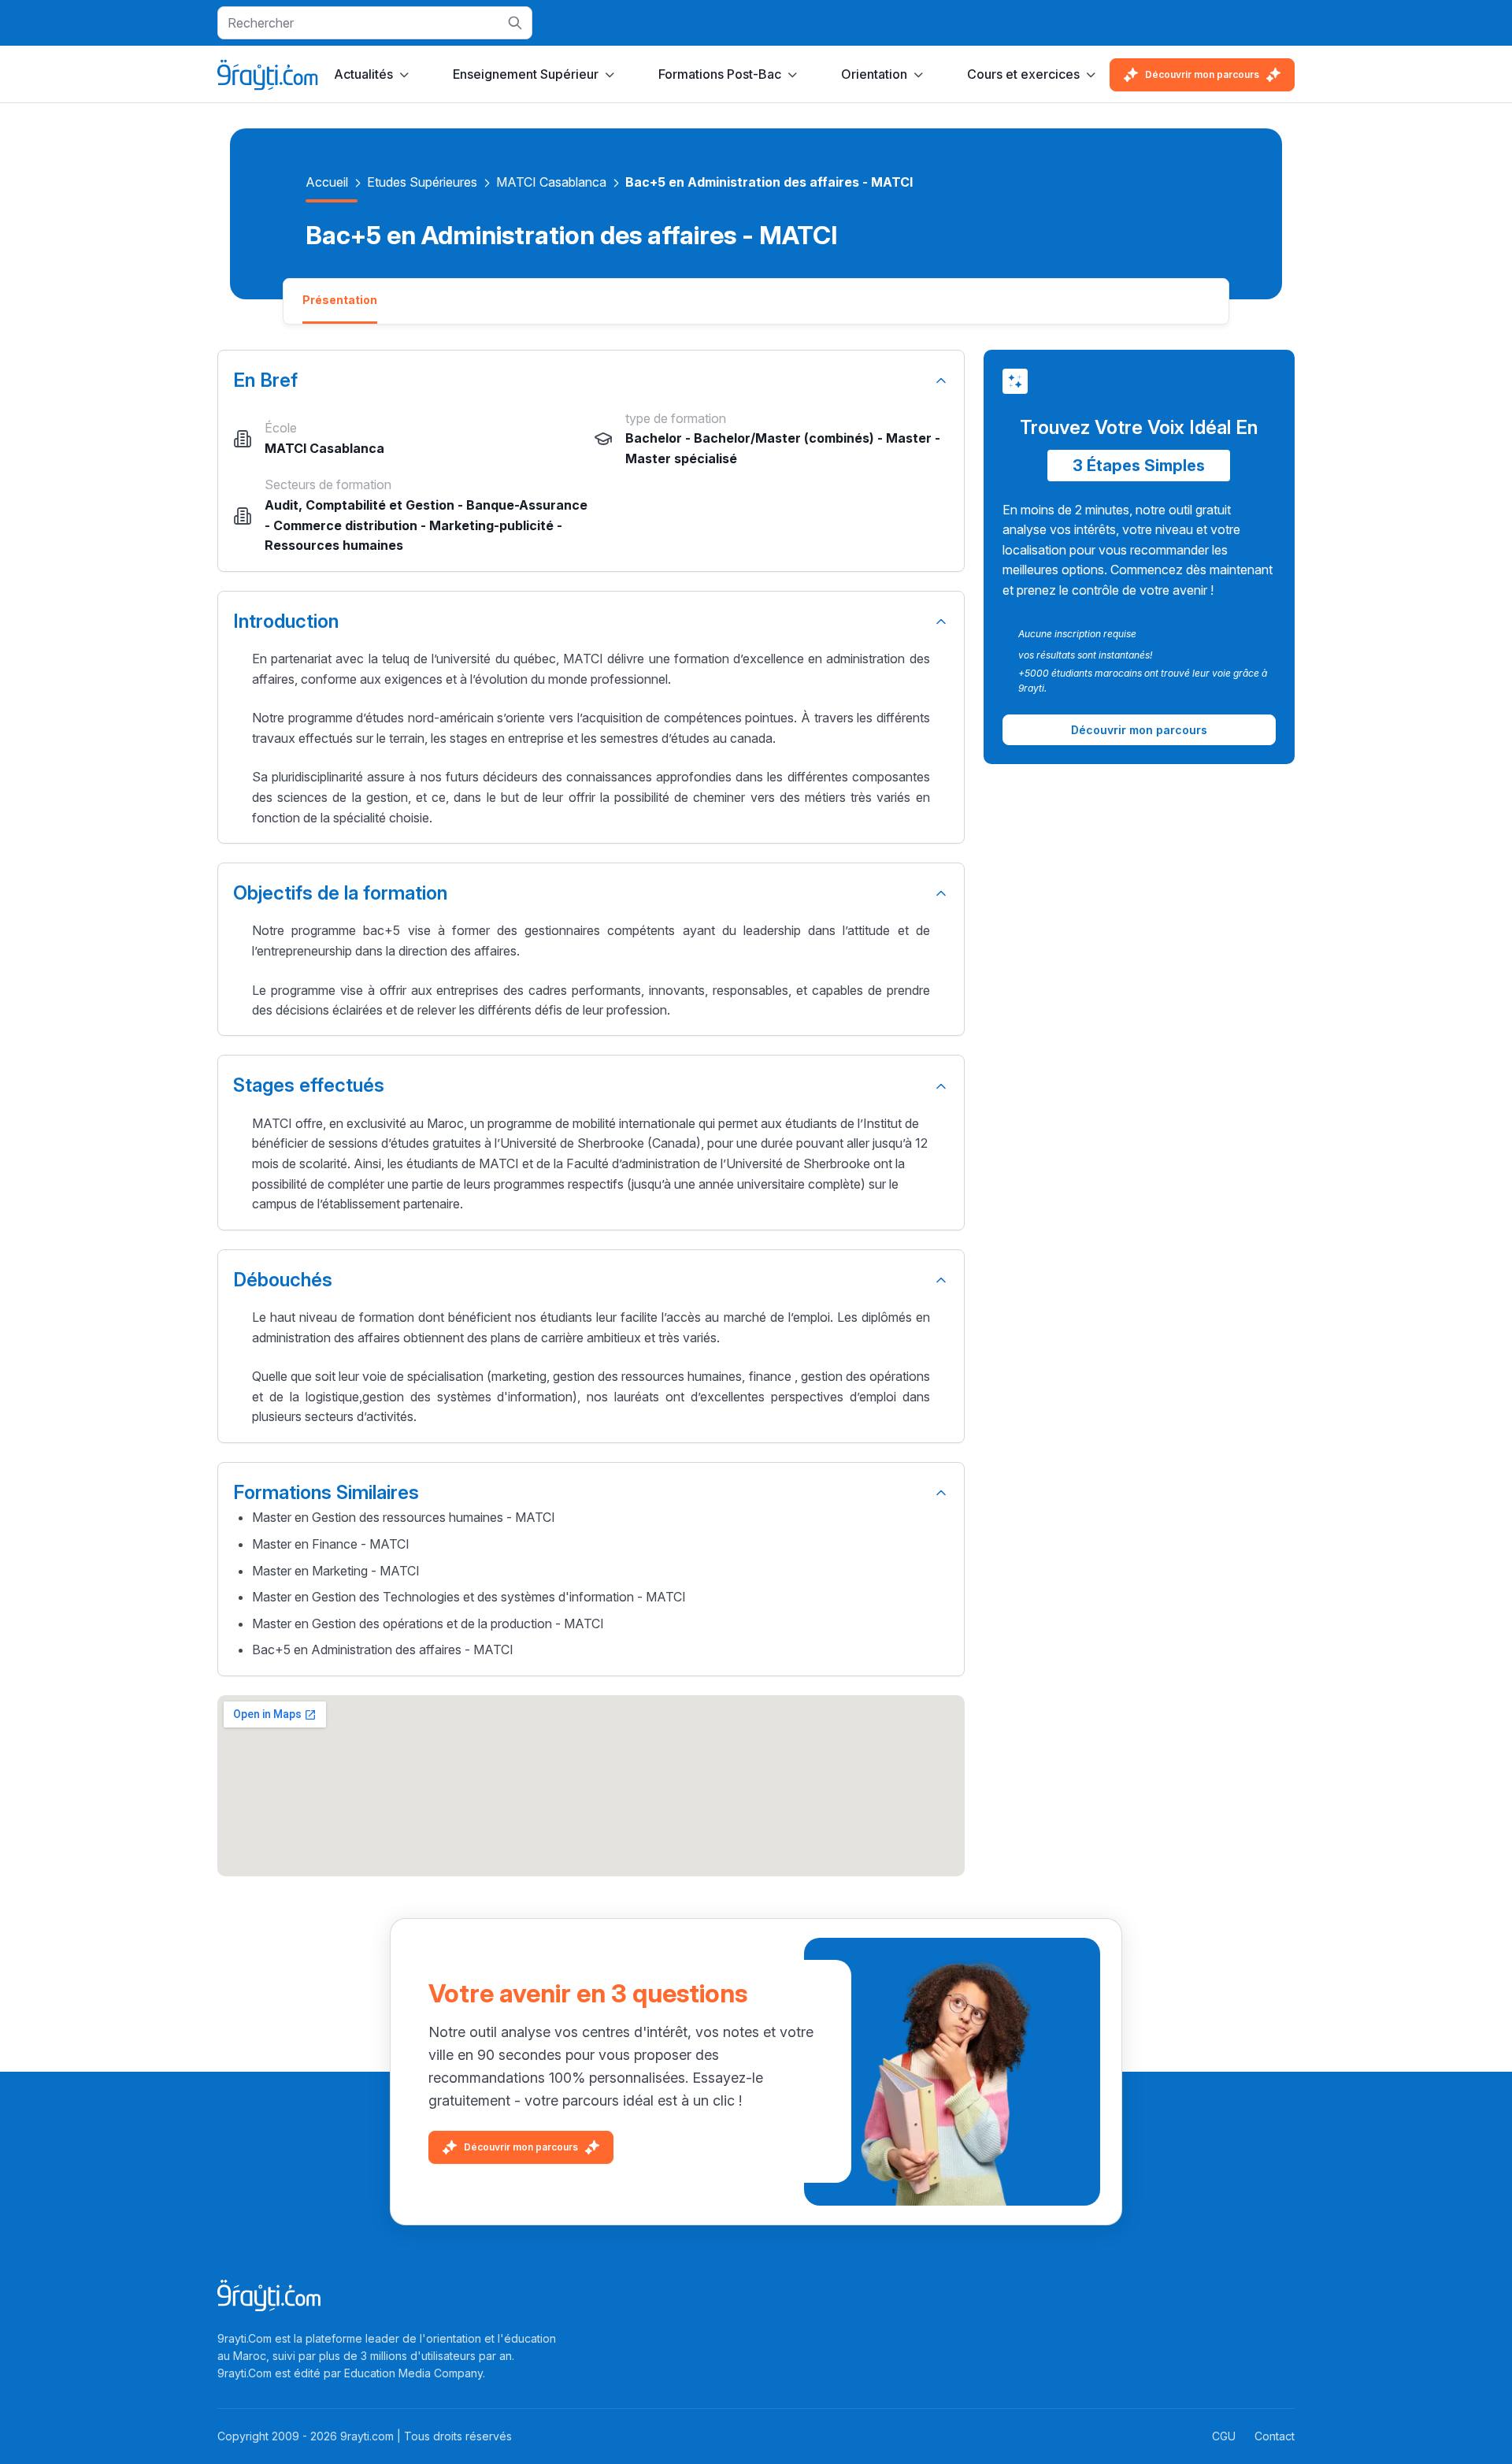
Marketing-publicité (491, 525)
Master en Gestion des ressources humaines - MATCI (404, 1517)
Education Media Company (413, 2373)
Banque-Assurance (527, 505)
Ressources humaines (334, 545)
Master (909, 438)
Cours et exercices (1023, 74)
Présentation (340, 300)
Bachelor (654, 438)
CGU (1224, 2436)
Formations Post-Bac (720, 74)
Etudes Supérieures (422, 182)
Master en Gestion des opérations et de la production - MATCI (428, 1623)
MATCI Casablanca (551, 182)
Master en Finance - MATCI (331, 1544)
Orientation (874, 74)
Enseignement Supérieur (526, 74)
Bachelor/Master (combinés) (784, 438)
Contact (1275, 2436)
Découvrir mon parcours (1202, 74)
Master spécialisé (681, 458)
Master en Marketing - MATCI (336, 1571)
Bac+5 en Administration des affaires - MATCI (383, 1649)
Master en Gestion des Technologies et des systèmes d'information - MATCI (469, 1597)
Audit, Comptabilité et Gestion (359, 505)
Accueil (327, 182)
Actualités (363, 74)
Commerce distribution (345, 525)
